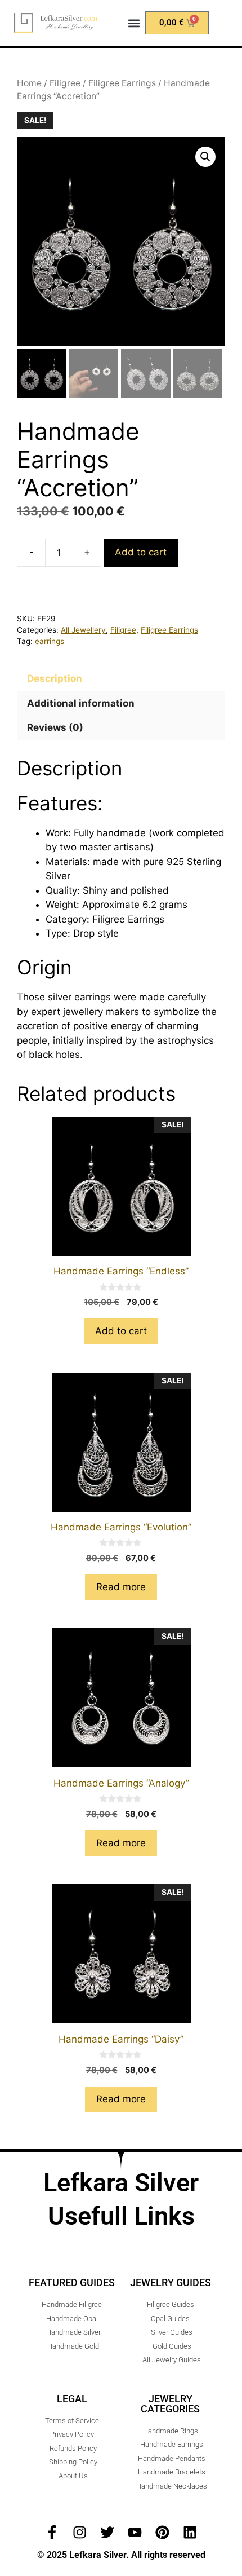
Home (29, 83)
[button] (134, 23)
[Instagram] (80, 2532)
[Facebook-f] (52, 2532)
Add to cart (141, 552)
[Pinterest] (162, 2532)
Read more (121, 1587)
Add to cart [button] (121, 1331)
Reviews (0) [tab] (55, 727)
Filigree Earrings (122, 83)
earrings (50, 641)
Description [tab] (55, 678)
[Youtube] (135, 2532)
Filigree (65, 83)
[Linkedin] (190, 2532)
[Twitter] (107, 2532)
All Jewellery (83, 630)
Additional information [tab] (81, 703)
